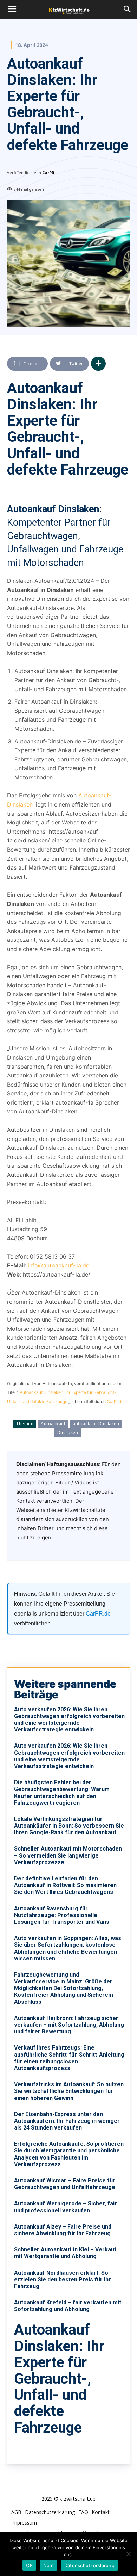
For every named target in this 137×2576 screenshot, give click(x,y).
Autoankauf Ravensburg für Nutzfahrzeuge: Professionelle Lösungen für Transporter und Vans (62, 1915)
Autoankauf (53, 1424)
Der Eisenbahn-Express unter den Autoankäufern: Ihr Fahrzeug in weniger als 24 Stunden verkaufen (67, 2121)
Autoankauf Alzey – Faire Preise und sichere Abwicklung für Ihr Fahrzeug (63, 2230)
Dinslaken (68, 1432)
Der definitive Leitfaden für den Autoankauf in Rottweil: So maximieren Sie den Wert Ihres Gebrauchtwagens (65, 1885)
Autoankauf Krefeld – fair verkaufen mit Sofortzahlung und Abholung (68, 2306)
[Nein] (128, 2554)
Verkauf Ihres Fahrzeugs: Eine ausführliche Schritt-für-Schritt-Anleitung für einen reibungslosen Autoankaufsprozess (69, 2058)
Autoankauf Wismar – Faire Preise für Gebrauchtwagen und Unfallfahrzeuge (65, 2184)
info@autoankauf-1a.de (58, 1265)
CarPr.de (115, 1401)
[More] (98, 364)
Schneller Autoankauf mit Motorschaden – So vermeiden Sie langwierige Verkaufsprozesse (68, 1855)
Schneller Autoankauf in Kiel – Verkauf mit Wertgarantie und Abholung (65, 2253)
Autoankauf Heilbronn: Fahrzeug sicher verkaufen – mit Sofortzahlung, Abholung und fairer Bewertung (69, 2025)
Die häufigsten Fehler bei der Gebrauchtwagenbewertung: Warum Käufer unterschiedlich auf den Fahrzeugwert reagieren (62, 1793)
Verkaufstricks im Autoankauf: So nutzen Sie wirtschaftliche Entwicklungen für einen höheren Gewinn (69, 2091)
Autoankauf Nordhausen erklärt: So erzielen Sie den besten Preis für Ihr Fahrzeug (63, 2280)
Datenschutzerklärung (89, 2565)
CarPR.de (98, 1614)
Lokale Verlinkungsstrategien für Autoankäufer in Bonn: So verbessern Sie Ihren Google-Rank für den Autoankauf (69, 1826)
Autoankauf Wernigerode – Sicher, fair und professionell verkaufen (66, 2207)
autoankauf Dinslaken (96, 1424)
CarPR (48, 172)
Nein (48, 2565)
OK (29, 2565)
